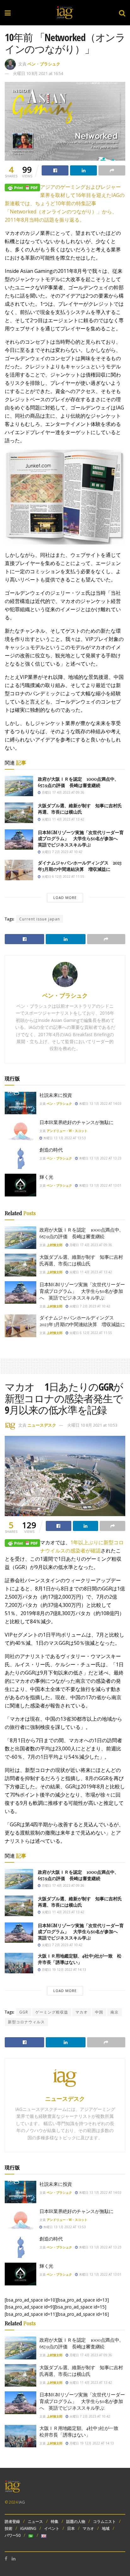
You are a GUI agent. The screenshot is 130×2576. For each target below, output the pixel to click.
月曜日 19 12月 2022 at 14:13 (63, 1970)
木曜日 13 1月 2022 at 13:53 (64, 1138)
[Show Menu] (8, 13)
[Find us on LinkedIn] (14, 2559)
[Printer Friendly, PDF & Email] (22, 187)
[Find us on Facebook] (6, 2559)
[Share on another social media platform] (112, 170)
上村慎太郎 (55, 1245)
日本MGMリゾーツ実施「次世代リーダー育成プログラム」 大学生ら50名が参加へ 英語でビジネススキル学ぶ (81, 839)
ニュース (35, 2521)
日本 (71, 2528)
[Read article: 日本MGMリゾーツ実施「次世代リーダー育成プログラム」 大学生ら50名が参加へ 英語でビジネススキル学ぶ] (19, 839)
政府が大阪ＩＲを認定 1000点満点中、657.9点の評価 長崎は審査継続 (78, 782)
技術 (9, 2528)
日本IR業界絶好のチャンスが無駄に (77, 1122)
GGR (24, 2012)
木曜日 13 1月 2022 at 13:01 (100, 1185)
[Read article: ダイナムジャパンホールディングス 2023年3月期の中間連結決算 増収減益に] (19, 870)
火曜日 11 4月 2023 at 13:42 (62, 819)
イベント (52, 2528)
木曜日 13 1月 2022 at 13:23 (100, 1158)
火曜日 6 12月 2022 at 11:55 (62, 876)
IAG (22, 2502)
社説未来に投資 (56, 1095)
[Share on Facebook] (55, 170)
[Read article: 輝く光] (21, 1185)
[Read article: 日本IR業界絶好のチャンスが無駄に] (21, 1130)
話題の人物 (76, 2521)
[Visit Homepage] (65, 13)
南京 (115, 2012)
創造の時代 (51, 1150)
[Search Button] (122, 13)
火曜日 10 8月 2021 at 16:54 (38, 73)
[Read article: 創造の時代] (21, 1158)
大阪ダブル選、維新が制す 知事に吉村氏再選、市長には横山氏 (80, 809)
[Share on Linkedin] (83, 170)
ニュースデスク (42, 1425)
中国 (99, 2012)
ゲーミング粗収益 (52, 2012)
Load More (65, 898)
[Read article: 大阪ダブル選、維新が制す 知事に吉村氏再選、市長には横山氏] (19, 813)
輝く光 (46, 1177)
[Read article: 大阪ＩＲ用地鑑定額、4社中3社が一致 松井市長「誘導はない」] (19, 1963)
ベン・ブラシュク (44, 64)
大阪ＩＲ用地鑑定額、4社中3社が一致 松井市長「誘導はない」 (80, 1959)
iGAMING (28, 2528)
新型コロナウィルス (26, 2022)
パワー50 (13, 2535)
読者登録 (12, 2521)
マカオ (82, 2012)
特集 (55, 2521)
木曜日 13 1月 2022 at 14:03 (100, 1104)
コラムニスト (104, 2521)
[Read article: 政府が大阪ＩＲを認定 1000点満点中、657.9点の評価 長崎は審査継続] (19, 786)
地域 (106, 2528)
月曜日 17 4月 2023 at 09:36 (62, 792)
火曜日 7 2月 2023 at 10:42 (62, 852)
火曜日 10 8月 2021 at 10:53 (92, 1425)
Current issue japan (40, 919)
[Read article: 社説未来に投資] (21, 1103)
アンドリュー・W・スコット (67, 1131)
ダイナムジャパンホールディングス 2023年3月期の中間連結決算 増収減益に (80, 866)
